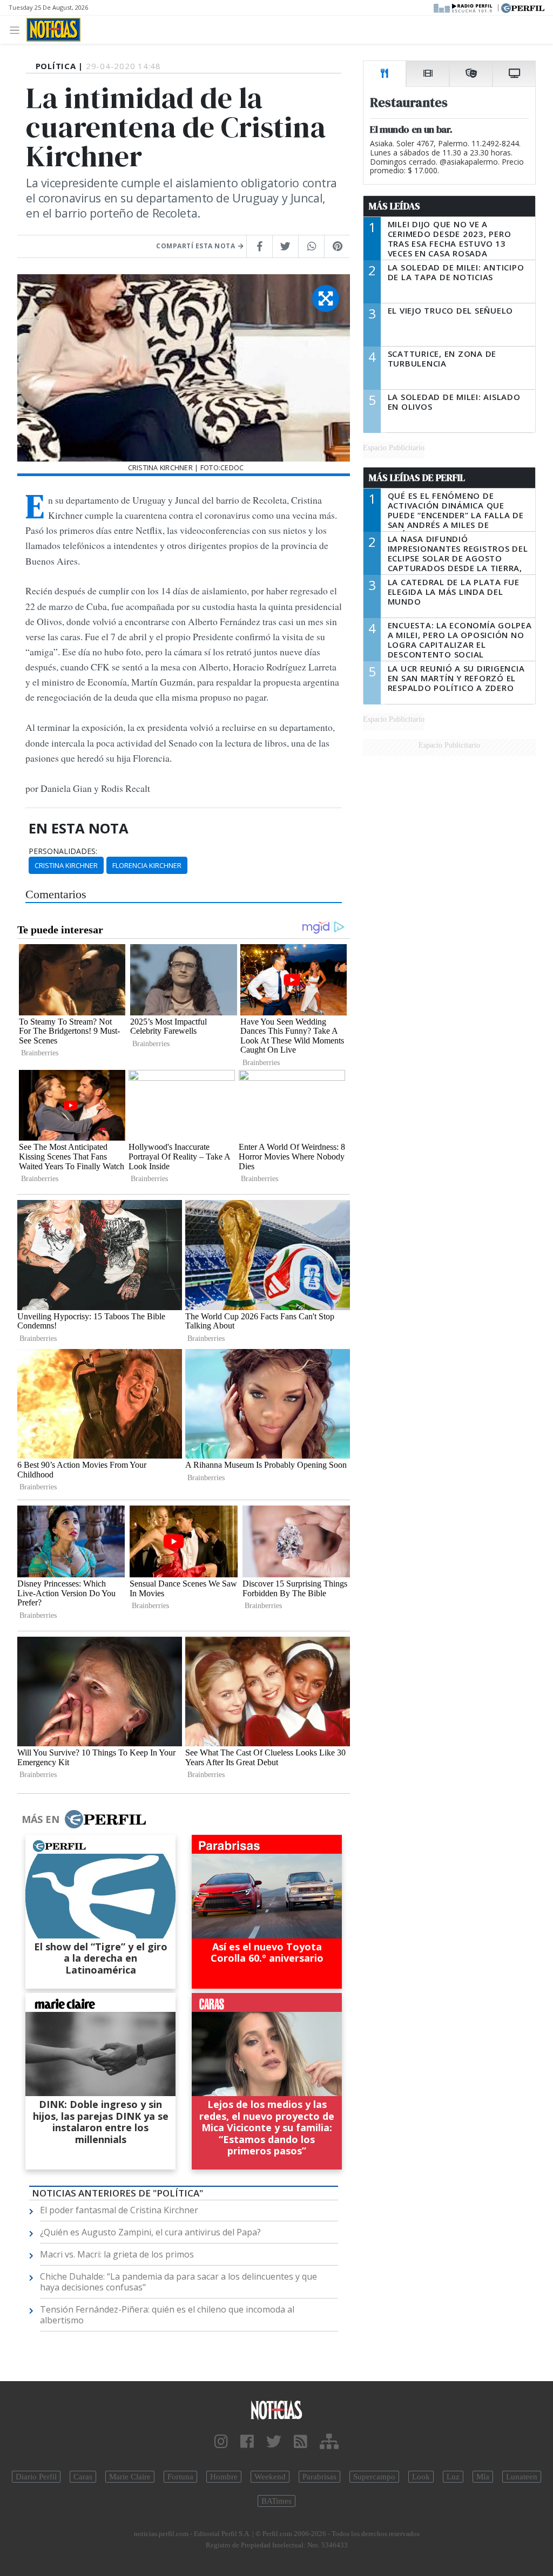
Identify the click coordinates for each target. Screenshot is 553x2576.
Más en (41, 1819)
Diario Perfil (36, 2477)
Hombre (224, 2477)
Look (421, 2477)
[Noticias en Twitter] (274, 2442)
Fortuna (180, 2477)
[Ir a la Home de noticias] (276, 2409)
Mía (483, 2477)
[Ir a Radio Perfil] (464, 7)
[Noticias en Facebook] (247, 2442)
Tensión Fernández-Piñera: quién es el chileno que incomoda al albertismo (167, 2315)
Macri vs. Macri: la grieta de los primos (117, 2254)
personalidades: (63, 851)
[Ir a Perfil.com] (523, 7)
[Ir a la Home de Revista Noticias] (53, 30)
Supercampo (374, 2477)
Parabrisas (319, 2477)
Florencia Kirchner (147, 865)
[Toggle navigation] (18, 29)
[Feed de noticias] (301, 2442)
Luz (453, 2477)
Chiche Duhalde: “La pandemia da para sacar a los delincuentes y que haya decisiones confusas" (178, 2282)
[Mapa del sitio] (329, 2442)
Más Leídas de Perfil (417, 478)
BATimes (276, 2501)
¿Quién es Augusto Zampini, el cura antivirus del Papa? (150, 2232)
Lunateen (522, 2477)
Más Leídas (394, 206)
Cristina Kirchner (66, 865)
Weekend (270, 2477)
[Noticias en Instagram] (221, 2442)
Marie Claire (130, 2477)
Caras (83, 2477)
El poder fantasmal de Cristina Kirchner (119, 2210)
